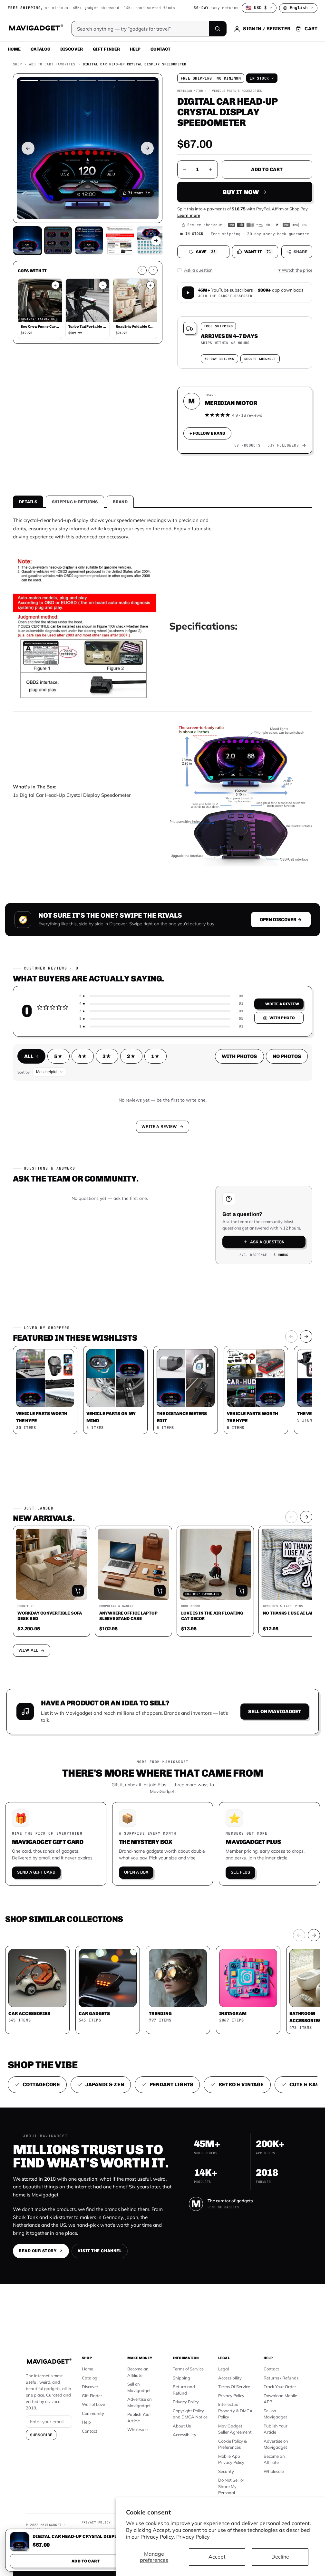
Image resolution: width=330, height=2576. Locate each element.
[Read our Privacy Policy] (247, 1306)
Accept (217, 2557)
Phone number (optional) (105, 1257)
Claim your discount (163, 1334)
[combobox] (92, 1272)
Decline (280, 2557)
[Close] (252, 1193)
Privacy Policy (193, 2537)
